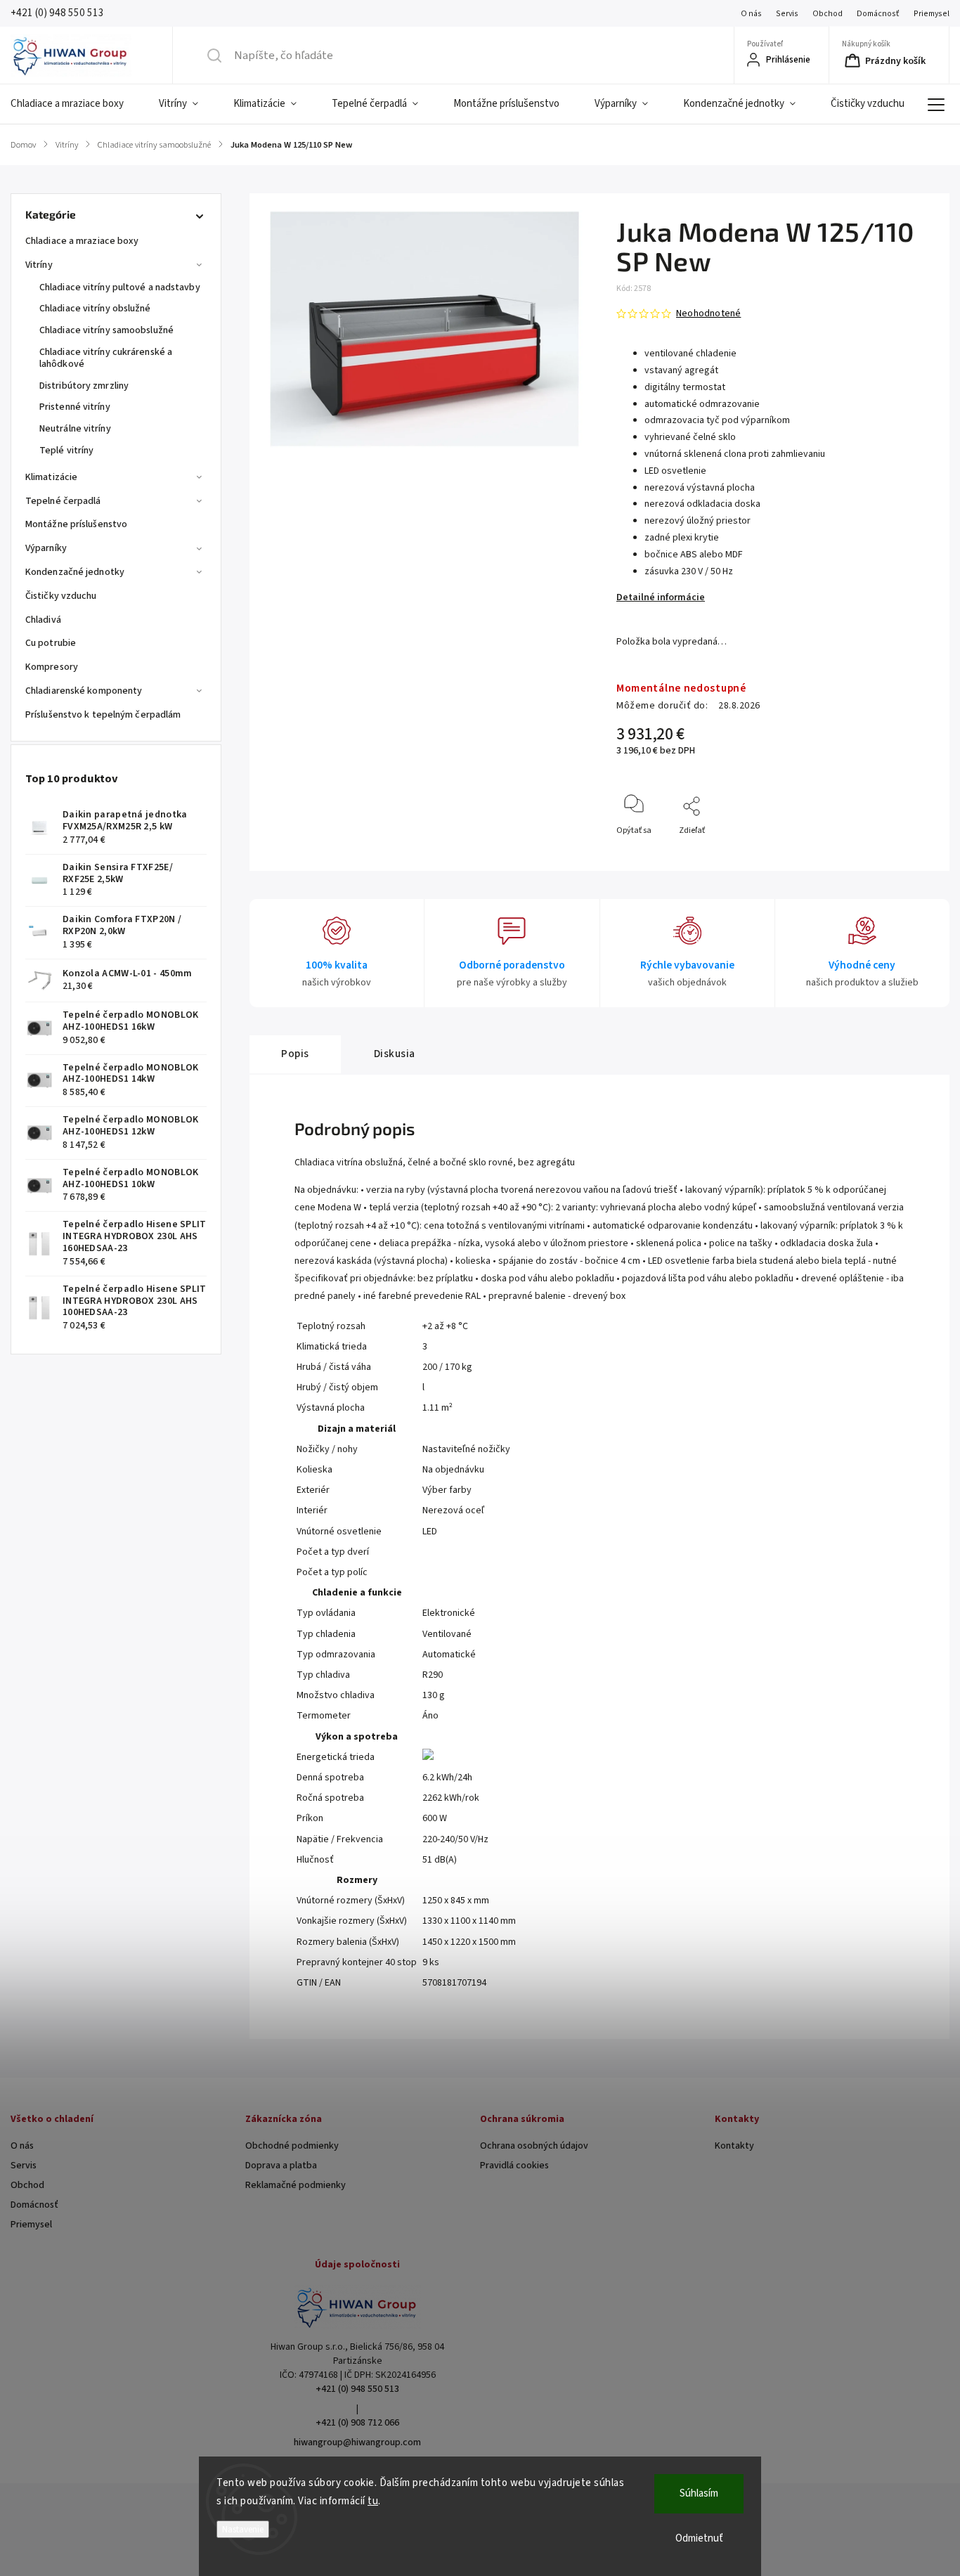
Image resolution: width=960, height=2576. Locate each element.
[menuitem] (76, 104)
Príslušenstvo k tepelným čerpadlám (103, 715)
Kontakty (734, 2146)
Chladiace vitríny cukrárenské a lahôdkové (106, 358)
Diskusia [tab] (395, 1054)
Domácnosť (878, 14)
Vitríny (39, 265)
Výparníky (46, 548)
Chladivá (43, 620)
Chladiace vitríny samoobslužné (106, 330)
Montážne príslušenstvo (76, 524)
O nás (751, 14)
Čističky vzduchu (61, 596)
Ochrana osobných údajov (534, 2146)
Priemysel (932, 14)
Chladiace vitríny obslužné (95, 309)
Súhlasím (699, 2493)
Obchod (828, 14)
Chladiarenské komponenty (84, 691)
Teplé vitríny (66, 451)
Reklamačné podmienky (296, 2185)
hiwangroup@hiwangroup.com (357, 2442)
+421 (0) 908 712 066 (357, 2423)
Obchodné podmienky (292, 2146)
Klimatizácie (51, 477)
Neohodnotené (708, 313)
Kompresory (52, 667)
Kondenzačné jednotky (75, 572)
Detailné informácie (661, 597)
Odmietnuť (699, 2538)
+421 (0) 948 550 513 (357, 2389)
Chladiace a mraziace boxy (82, 241)
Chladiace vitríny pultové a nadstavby (120, 287)
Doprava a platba (281, 2166)
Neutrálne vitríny (75, 429)
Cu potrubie (51, 643)
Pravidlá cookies (514, 2166)
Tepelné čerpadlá (63, 501)
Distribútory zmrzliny (84, 386)
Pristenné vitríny (75, 407)
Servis (787, 14)
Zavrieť (908, 854)
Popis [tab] (295, 1054)
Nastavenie (243, 2529)
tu (373, 2501)
